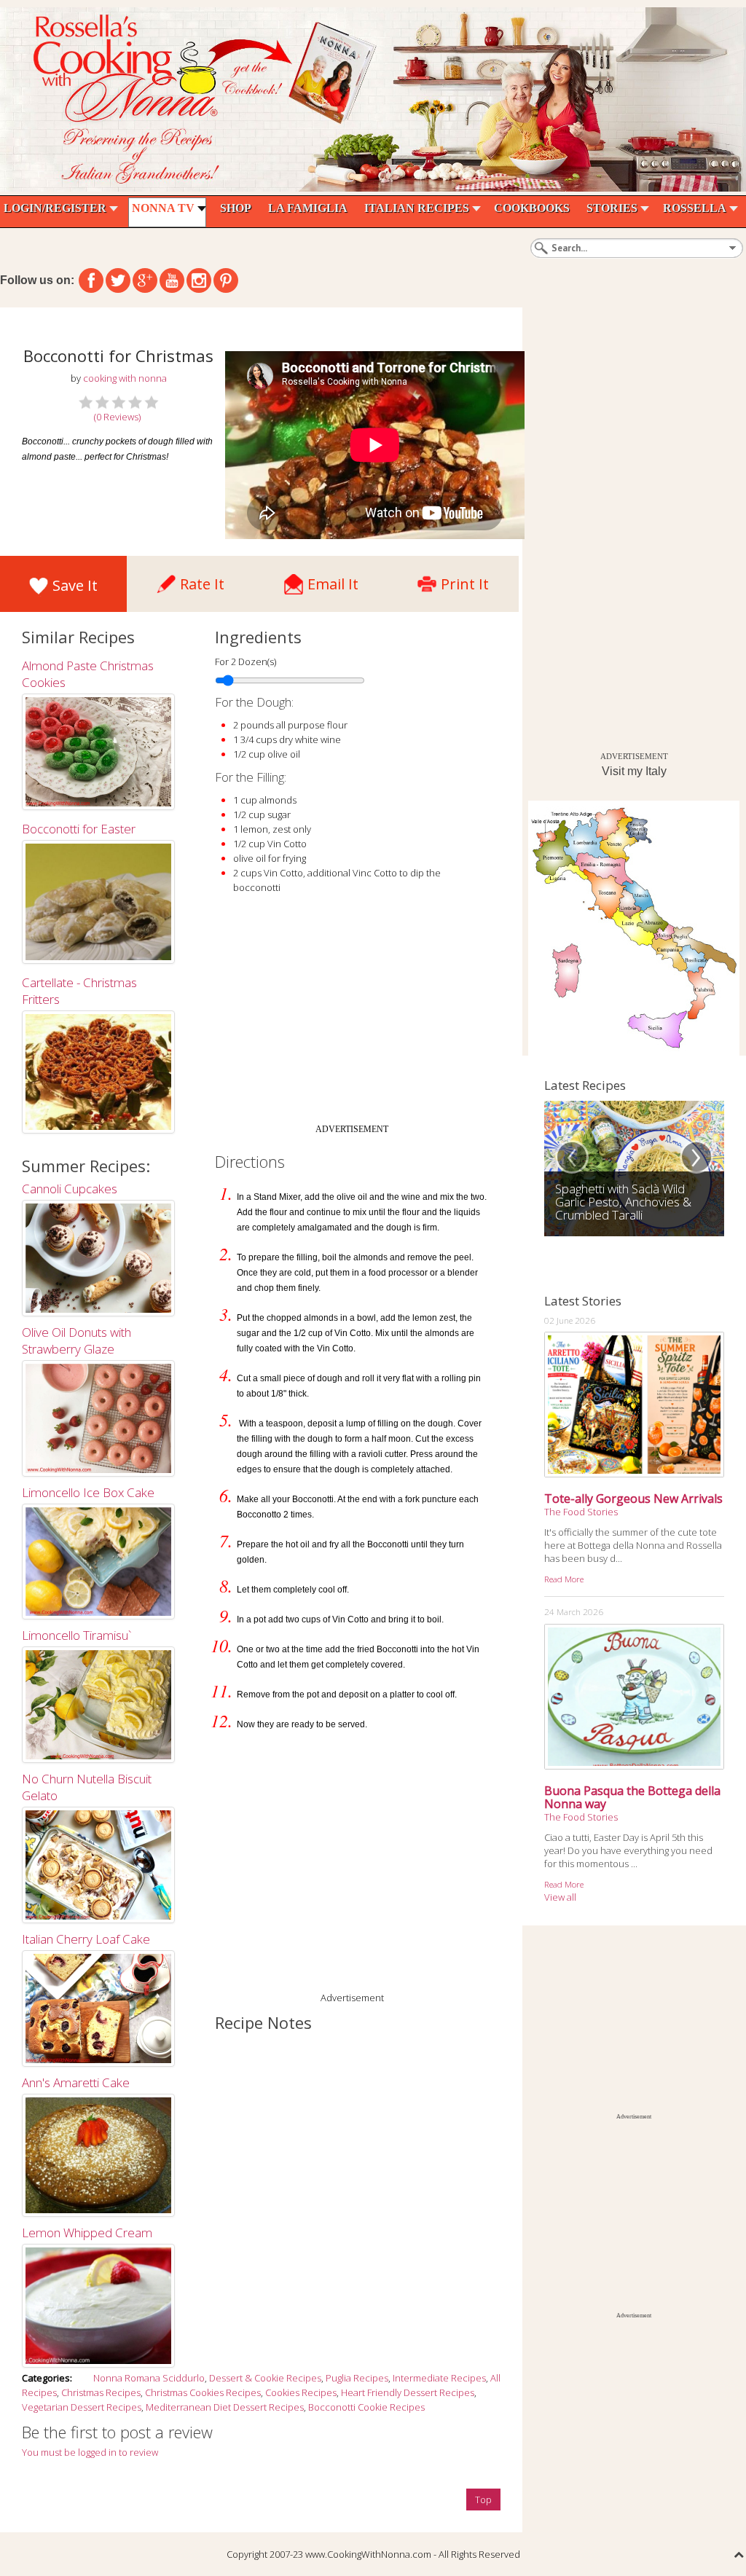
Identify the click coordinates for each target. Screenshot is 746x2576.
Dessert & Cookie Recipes (265, 2378)
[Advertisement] (352, 1015)
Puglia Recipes (357, 2378)
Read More (564, 1579)
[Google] (145, 280)
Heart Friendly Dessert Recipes (408, 2392)
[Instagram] (199, 280)
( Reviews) (117, 417)
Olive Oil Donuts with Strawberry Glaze (76, 1340)
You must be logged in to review (90, 2452)
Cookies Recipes (301, 2392)
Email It (333, 580)
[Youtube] (172, 280)
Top (483, 2500)
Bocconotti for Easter (79, 829)
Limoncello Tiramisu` (76, 1635)
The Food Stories (581, 1512)
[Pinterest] (226, 280)
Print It (465, 580)
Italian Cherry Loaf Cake (86, 1939)
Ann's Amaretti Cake (76, 2082)
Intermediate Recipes (439, 2378)
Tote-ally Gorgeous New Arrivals (633, 1499)
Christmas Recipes (101, 2392)
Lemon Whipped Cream (87, 2233)
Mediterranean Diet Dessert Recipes (225, 2407)
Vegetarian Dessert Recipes (82, 2407)
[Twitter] (118, 280)
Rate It (202, 580)
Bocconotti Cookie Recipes (366, 2407)
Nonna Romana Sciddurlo (149, 2378)
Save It (75, 585)
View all (560, 1897)
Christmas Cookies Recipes (203, 2392)
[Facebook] (91, 280)
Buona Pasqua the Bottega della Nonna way (632, 1797)
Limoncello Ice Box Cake (88, 1492)
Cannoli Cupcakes (70, 1189)
